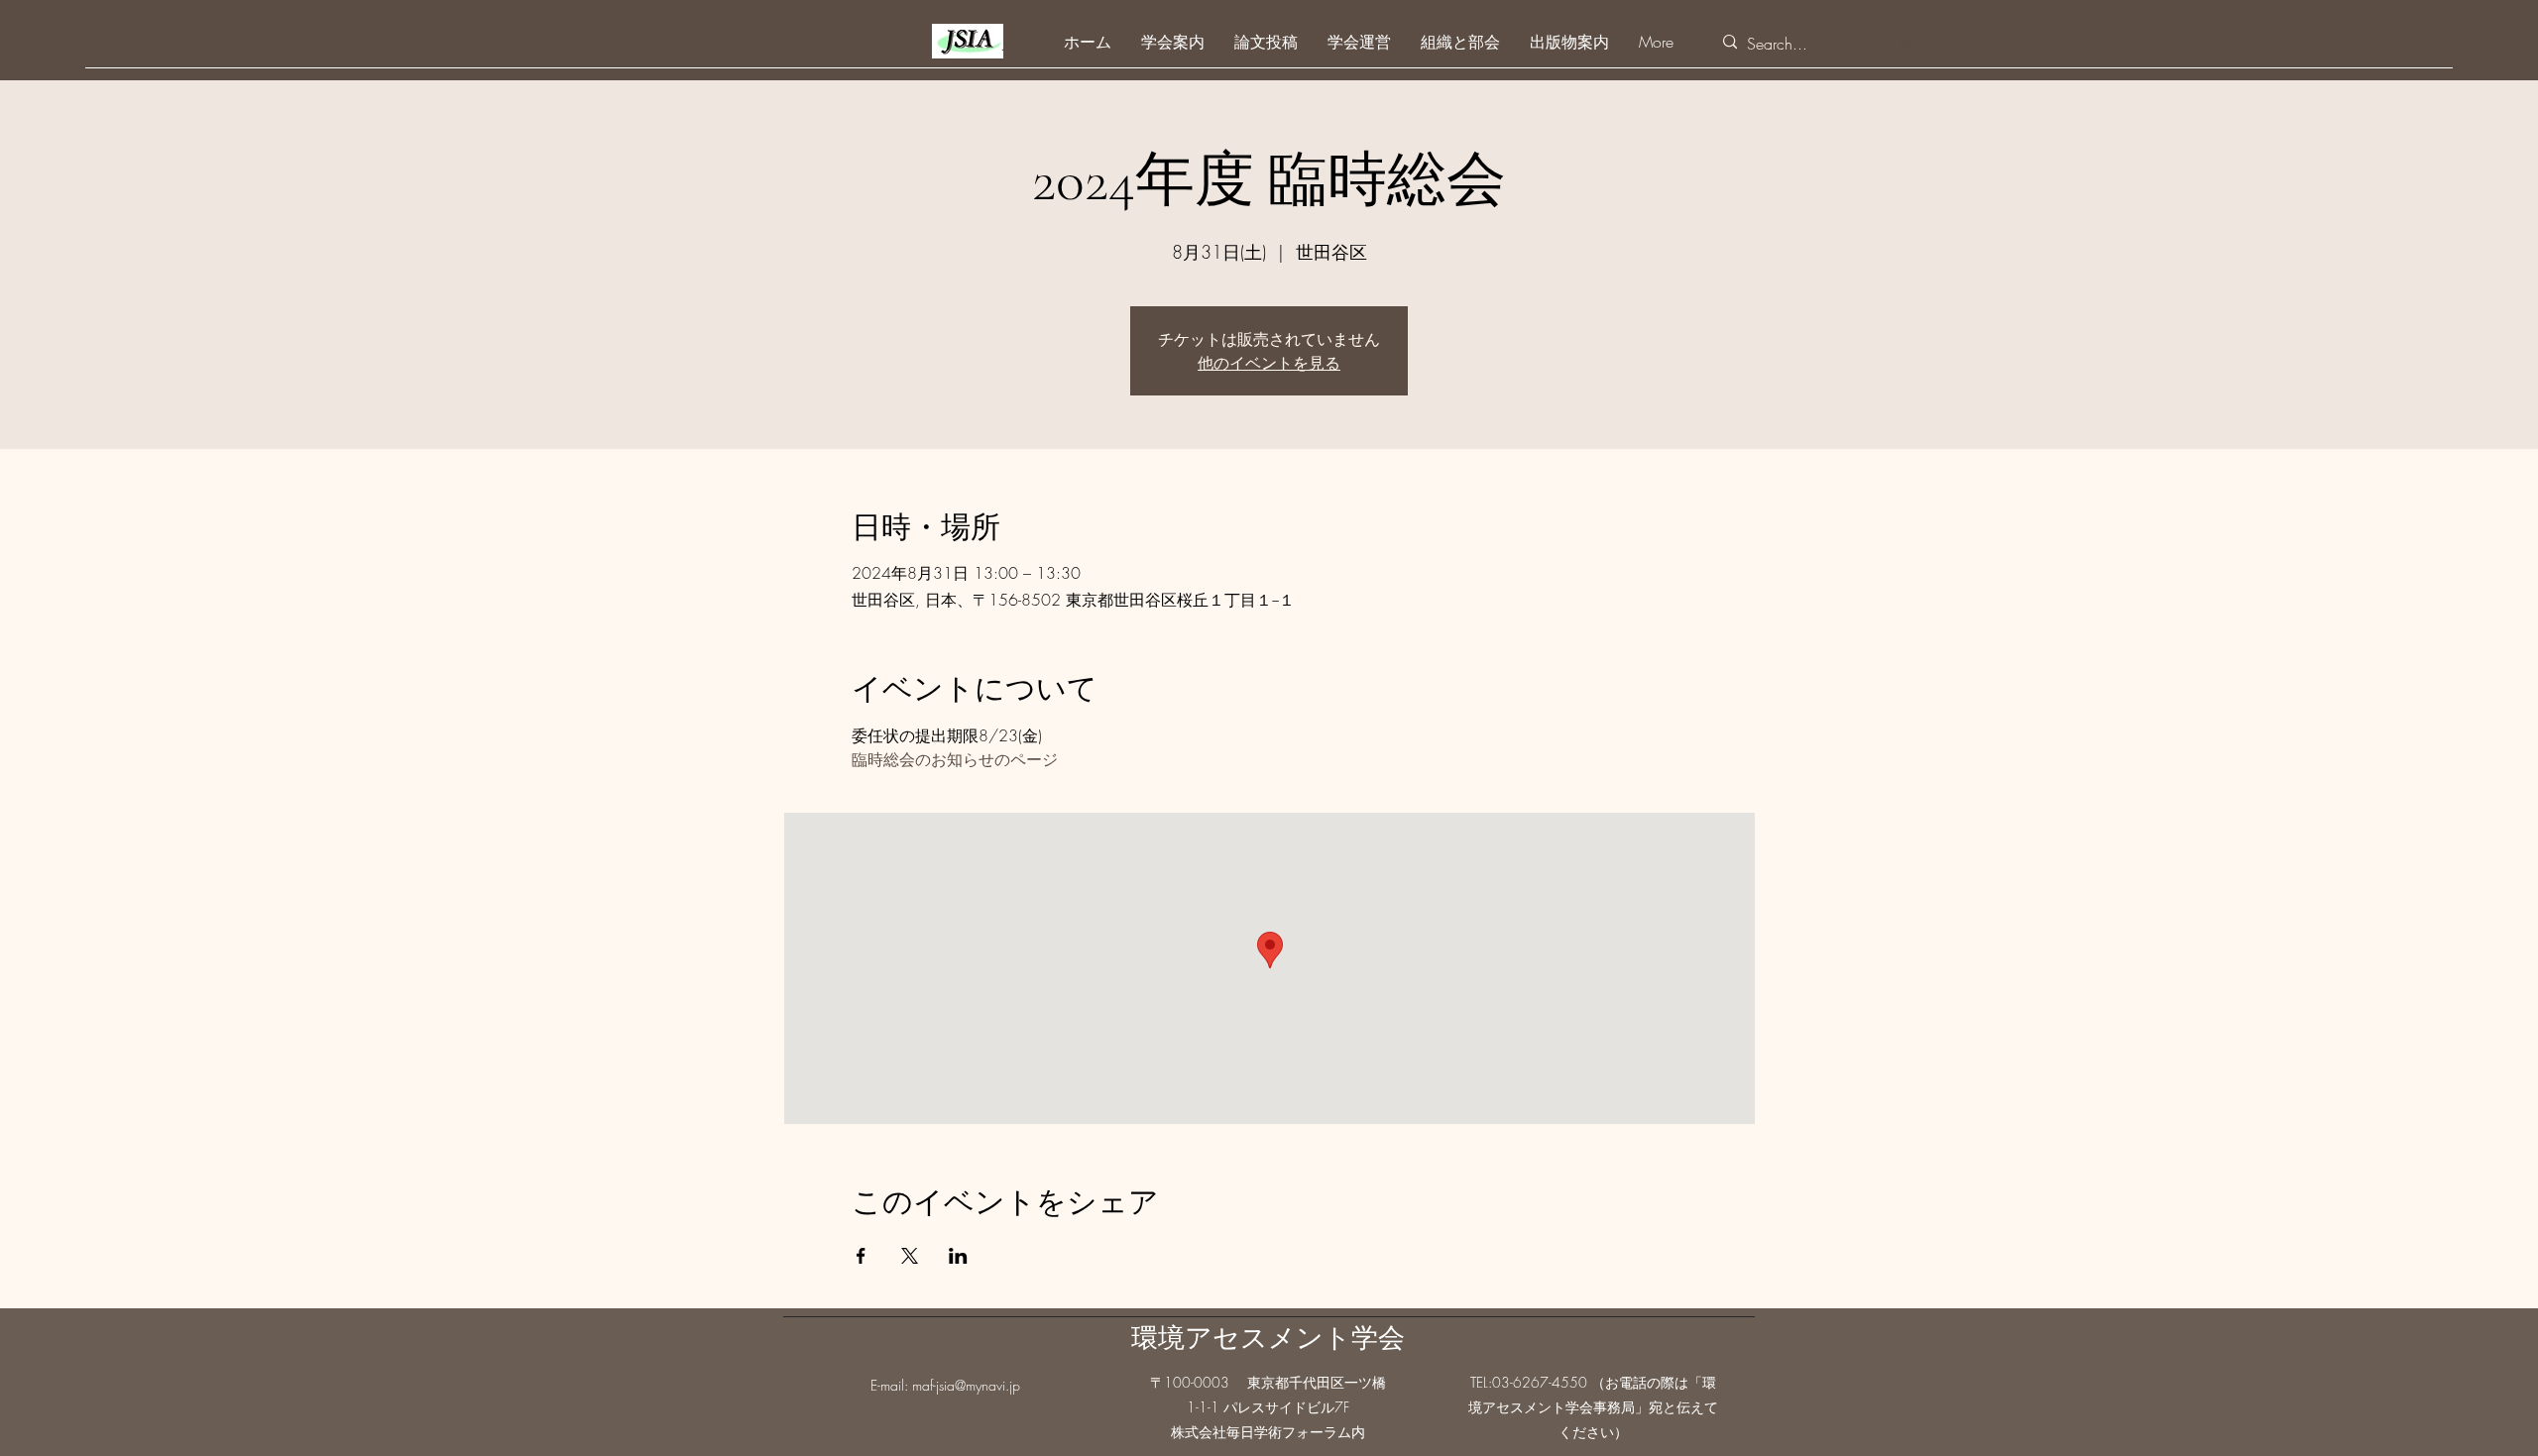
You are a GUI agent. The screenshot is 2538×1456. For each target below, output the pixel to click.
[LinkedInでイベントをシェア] (958, 1256)
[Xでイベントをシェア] (910, 1256)
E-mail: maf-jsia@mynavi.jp (945, 1385)
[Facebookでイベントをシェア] (861, 1256)
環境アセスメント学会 (1268, 1339)
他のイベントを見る (1269, 363)
